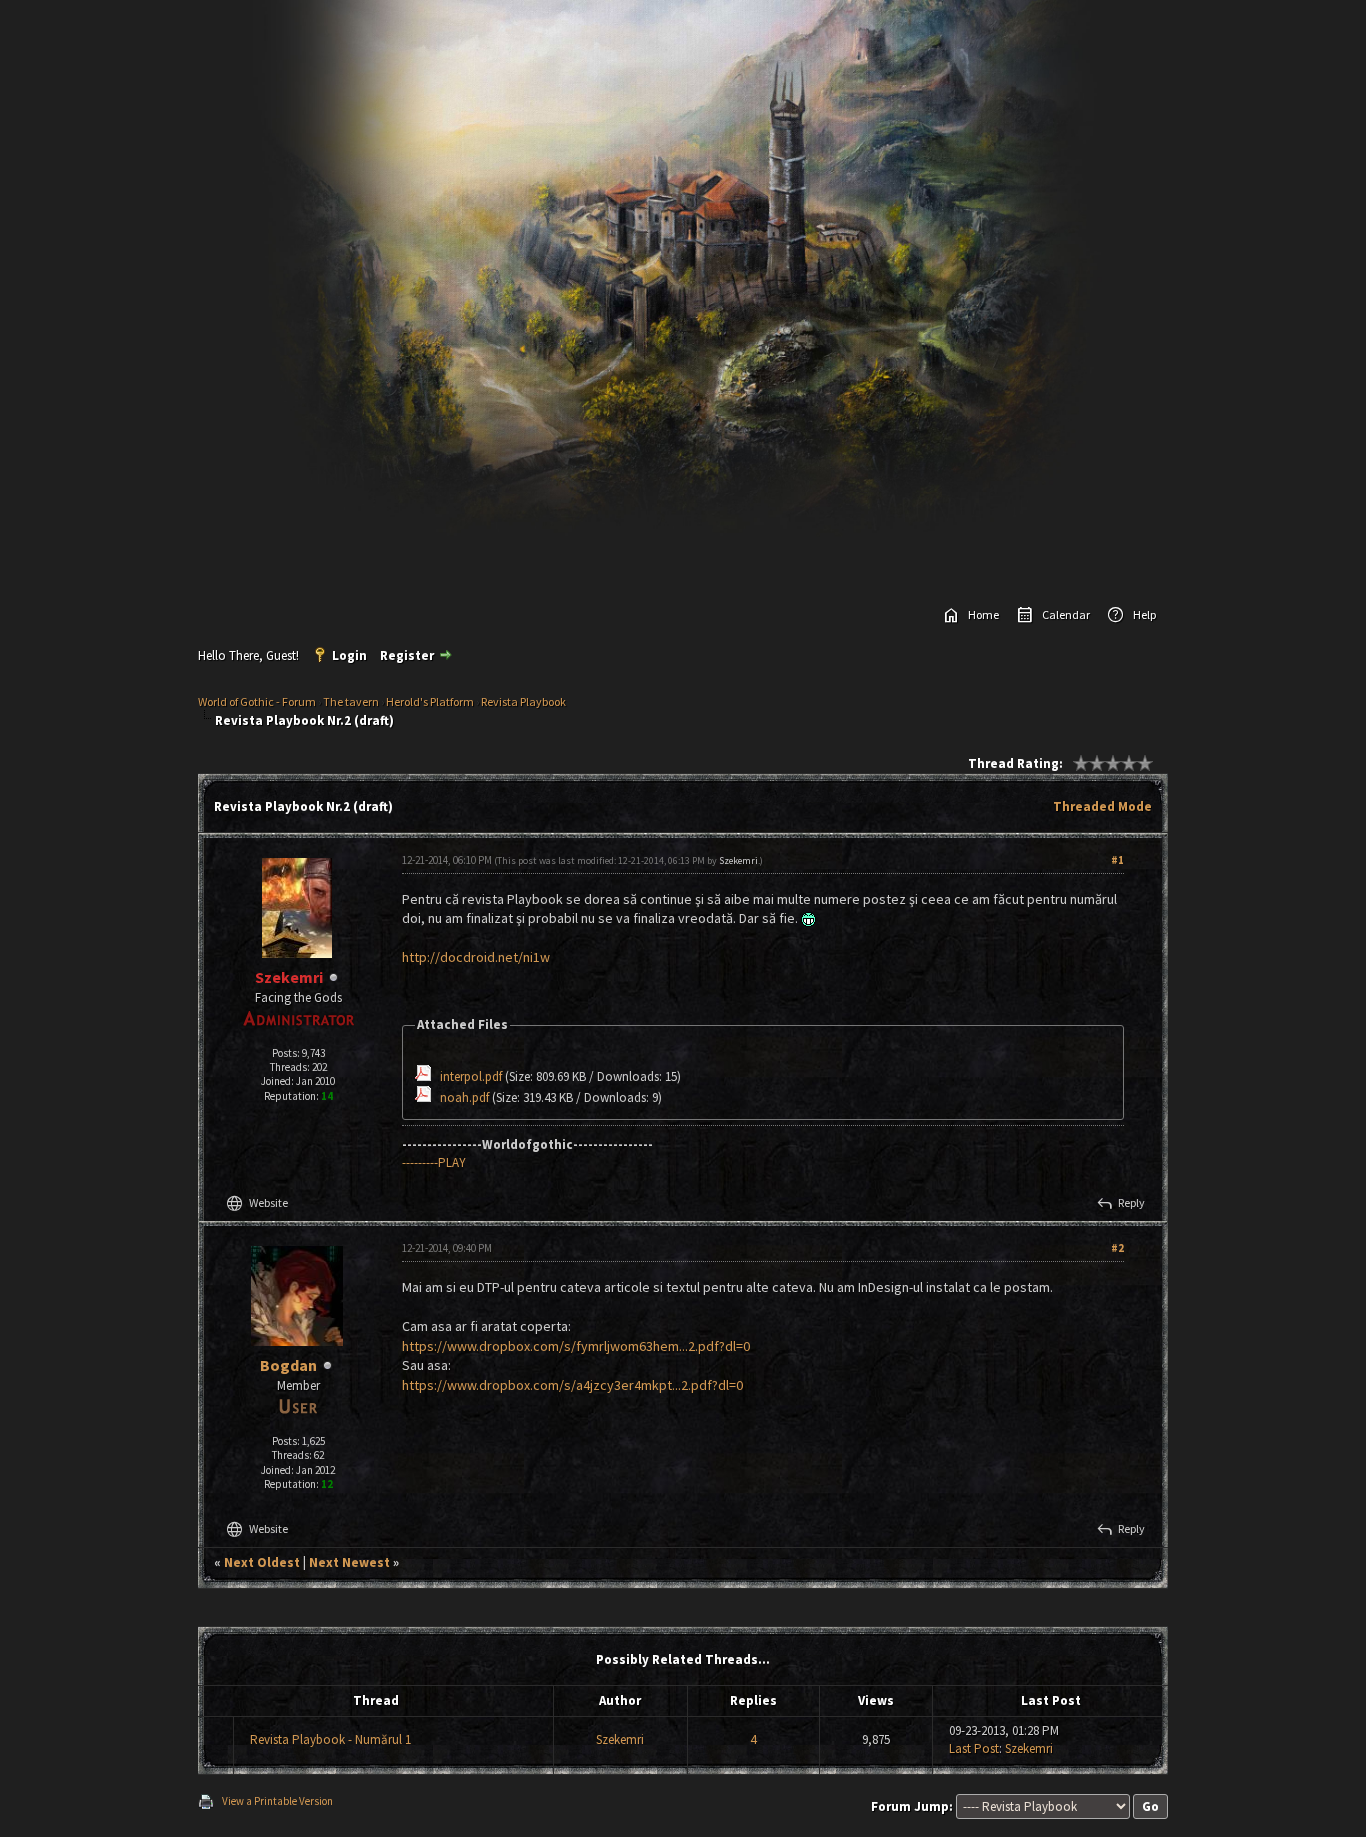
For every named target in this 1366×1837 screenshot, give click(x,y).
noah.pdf (464, 1097)
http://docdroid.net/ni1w (476, 957)
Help (1144, 614)
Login (349, 655)
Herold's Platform (430, 701)
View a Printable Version (277, 1801)
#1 (1117, 860)
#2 (1117, 1248)
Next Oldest (262, 1562)
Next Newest (349, 1562)
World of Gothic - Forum (257, 701)
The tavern (351, 701)
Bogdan (288, 1365)
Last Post (974, 1748)
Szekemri (738, 860)
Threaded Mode (1102, 806)
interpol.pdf (471, 1076)
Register (407, 655)
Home (983, 614)
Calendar (1066, 614)
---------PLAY (434, 1162)
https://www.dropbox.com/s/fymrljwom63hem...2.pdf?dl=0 (576, 1346)
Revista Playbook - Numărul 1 (330, 1739)
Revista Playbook (523, 701)
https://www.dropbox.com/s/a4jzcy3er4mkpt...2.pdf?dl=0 (572, 1385)
